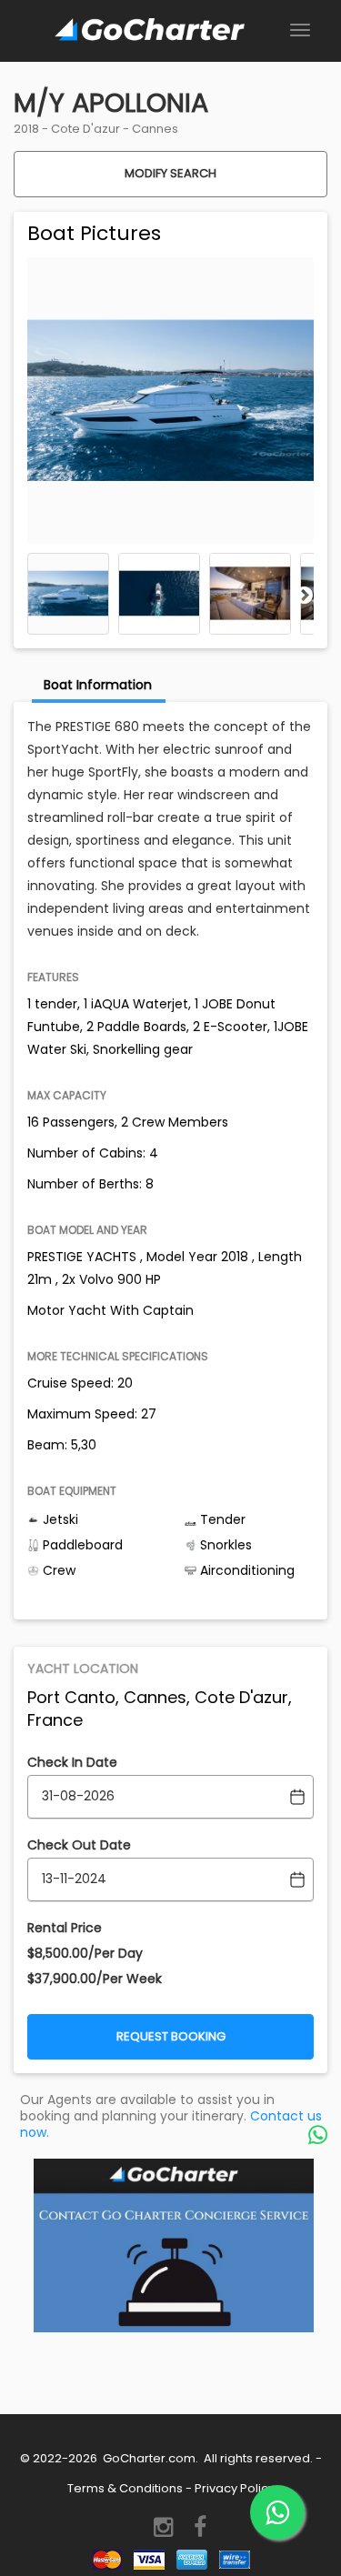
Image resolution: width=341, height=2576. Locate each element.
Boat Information (98, 685)
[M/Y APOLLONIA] (68, 594)
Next (305, 595)
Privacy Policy (235, 2488)
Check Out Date (79, 1845)
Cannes (155, 129)
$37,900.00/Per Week (95, 1979)
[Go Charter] (150, 31)
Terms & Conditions (125, 2488)
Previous (36, 595)
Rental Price (65, 1928)
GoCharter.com (148, 2458)
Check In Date (72, 1762)
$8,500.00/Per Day (85, 1953)
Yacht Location (83, 1669)
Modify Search (170, 173)
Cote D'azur (85, 129)
